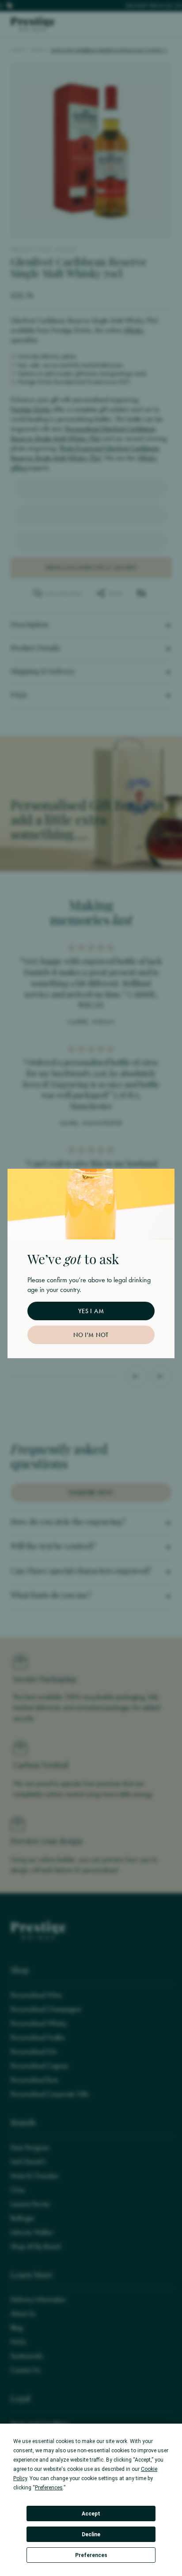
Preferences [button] (49, 2488)
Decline (91, 2534)
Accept (91, 2514)
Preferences (91, 2555)
